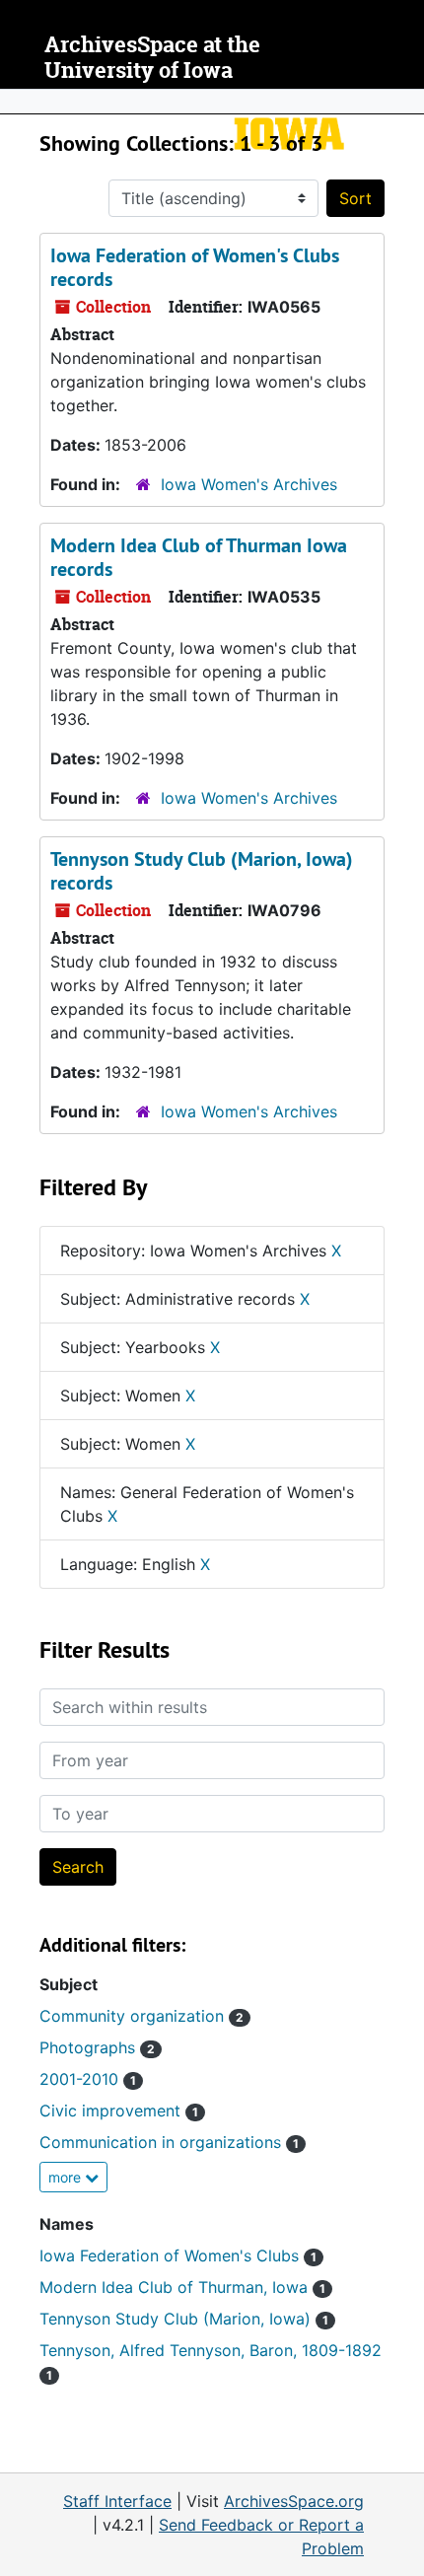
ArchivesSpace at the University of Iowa (152, 58)
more (67, 2177)
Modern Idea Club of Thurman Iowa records (199, 557)
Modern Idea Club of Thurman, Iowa (182, 2287)
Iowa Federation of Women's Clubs (178, 2255)
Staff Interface (117, 2501)
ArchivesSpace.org (294, 2501)
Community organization (141, 2016)
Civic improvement (119, 2111)
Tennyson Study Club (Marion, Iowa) (184, 2319)
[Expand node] (404, 102)
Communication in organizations (169, 2142)
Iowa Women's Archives (249, 484)
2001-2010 (88, 2079)
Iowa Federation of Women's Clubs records (195, 267)
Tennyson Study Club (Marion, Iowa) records (202, 871)
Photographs (97, 2047)
